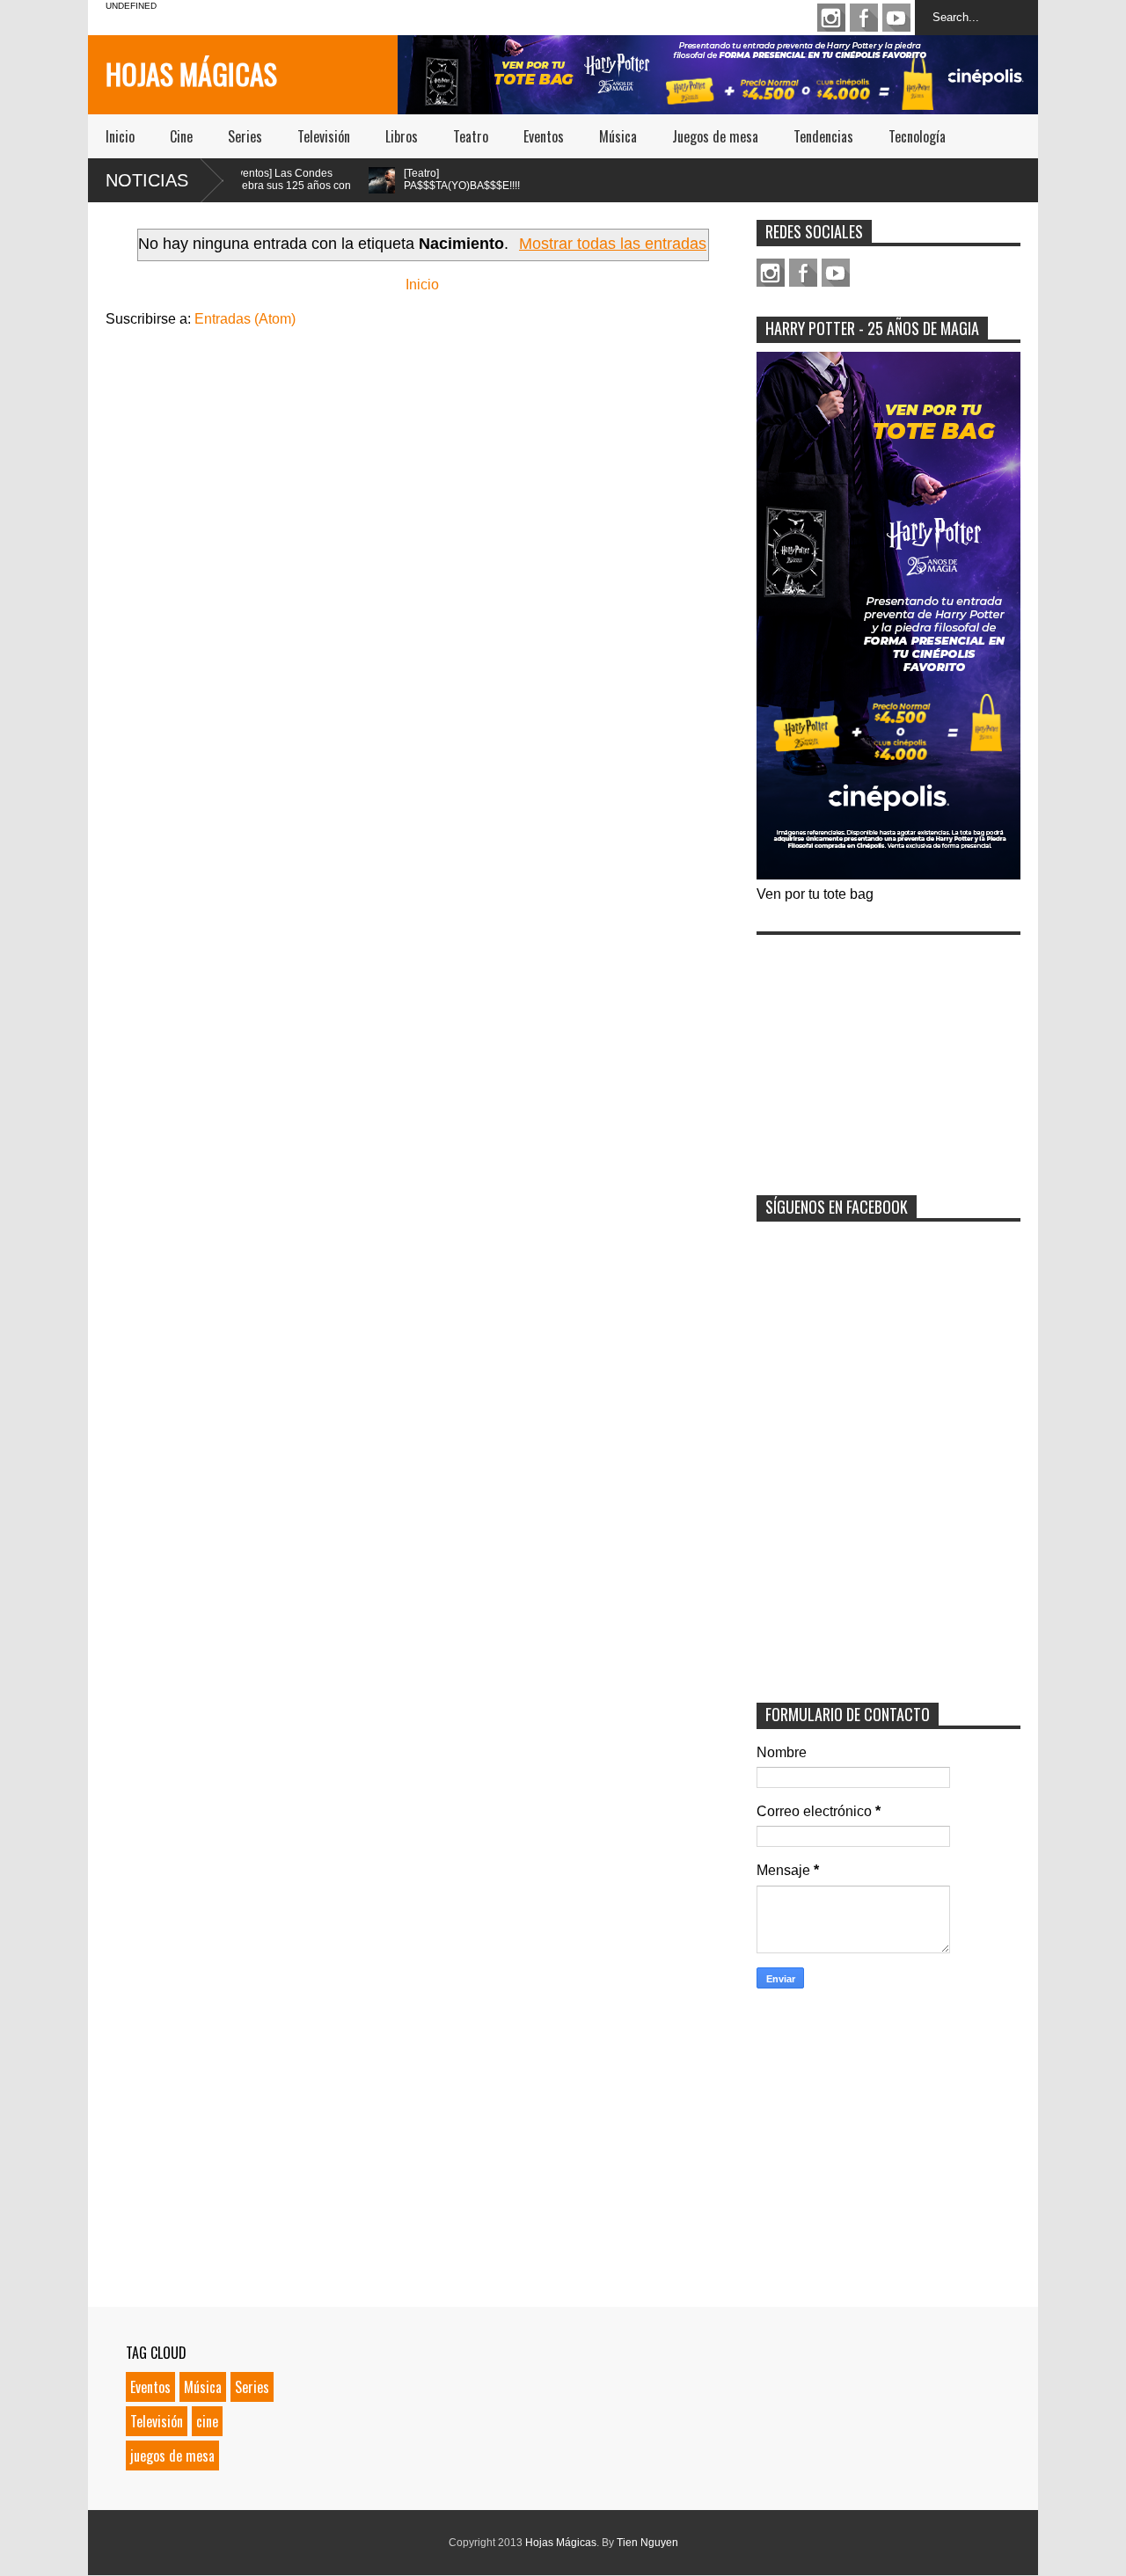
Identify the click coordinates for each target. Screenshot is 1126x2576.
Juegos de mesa (715, 136)
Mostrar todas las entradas (613, 244)
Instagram (831, 18)
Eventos (544, 136)
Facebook (864, 18)
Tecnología (917, 136)
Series (245, 136)
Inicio (120, 136)
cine (207, 2421)
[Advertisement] (888, 1054)
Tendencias (823, 136)
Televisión (324, 136)
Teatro (471, 136)
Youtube (896, 18)
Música (618, 136)
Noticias (147, 180)
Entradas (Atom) (245, 319)
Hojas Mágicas (191, 73)
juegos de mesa (172, 2456)
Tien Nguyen (647, 2543)
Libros (402, 136)
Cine (181, 136)
